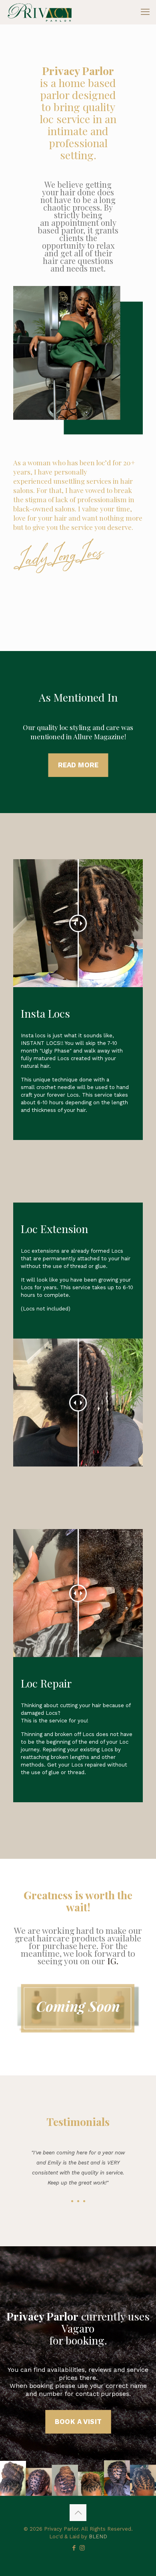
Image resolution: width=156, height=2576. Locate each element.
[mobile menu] (145, 12)
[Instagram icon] (82, 2548)
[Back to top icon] (78, 2513)
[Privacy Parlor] (39, 12)
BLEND (98, 2536)
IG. (113, 1961)
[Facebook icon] (74, 2548)
